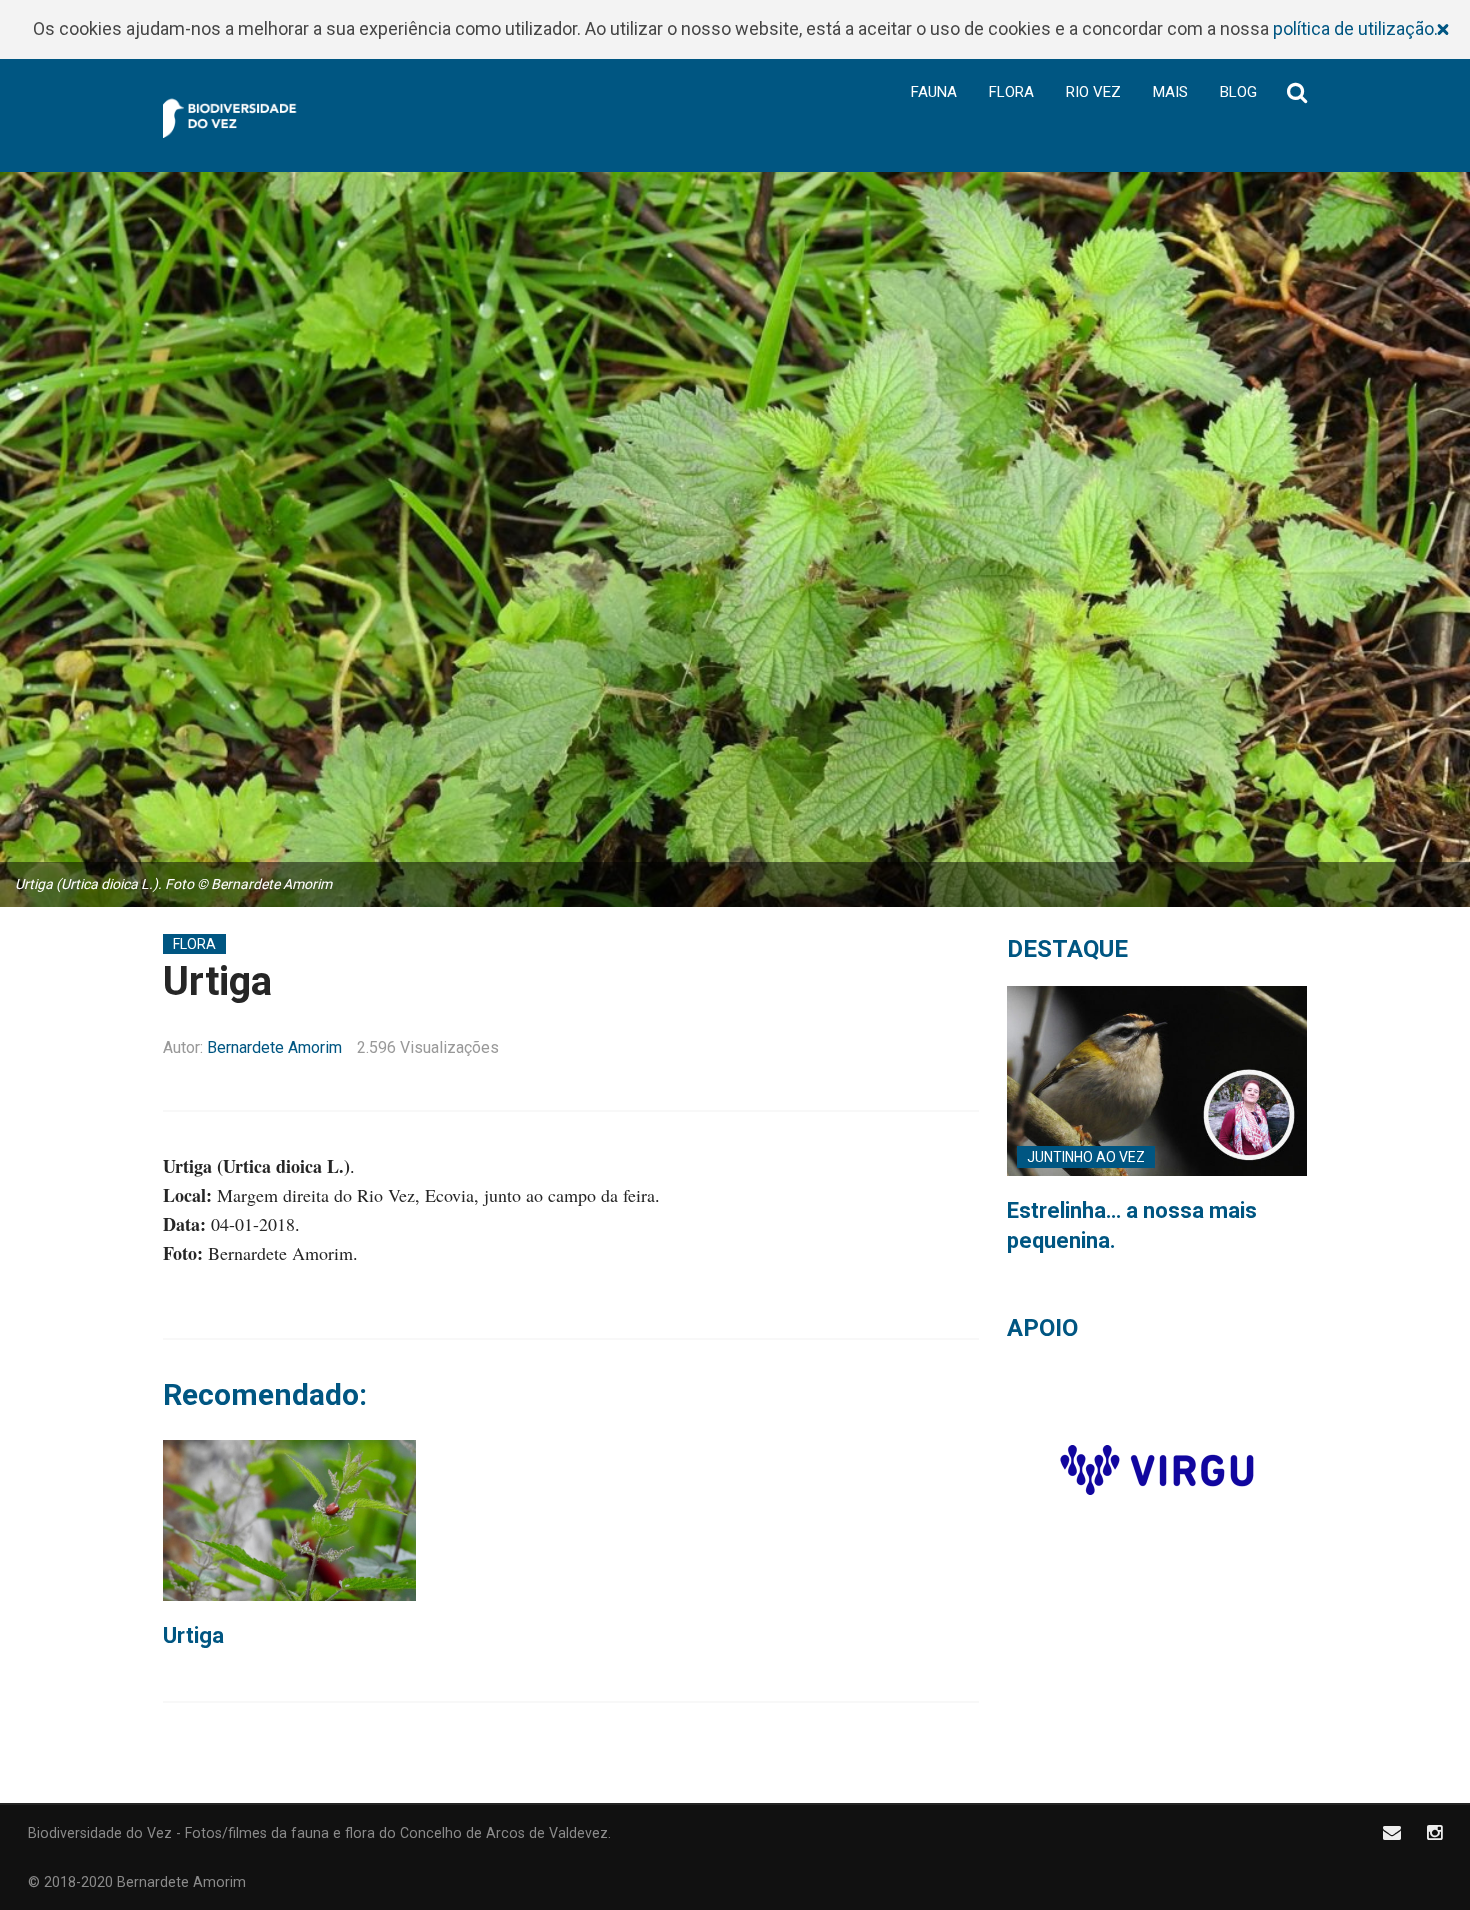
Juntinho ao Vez (1086, 1157)
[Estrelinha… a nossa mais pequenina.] (1157, 1081)
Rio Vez (1093, 92)
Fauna (934, 92)
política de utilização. (1355, 28)
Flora (1011, 92)
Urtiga (193, 1635)
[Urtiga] (289, 1520)
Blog (1238, 92)
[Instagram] (1434, 1832)
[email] (1392, 1832)
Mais (1170, 92)
